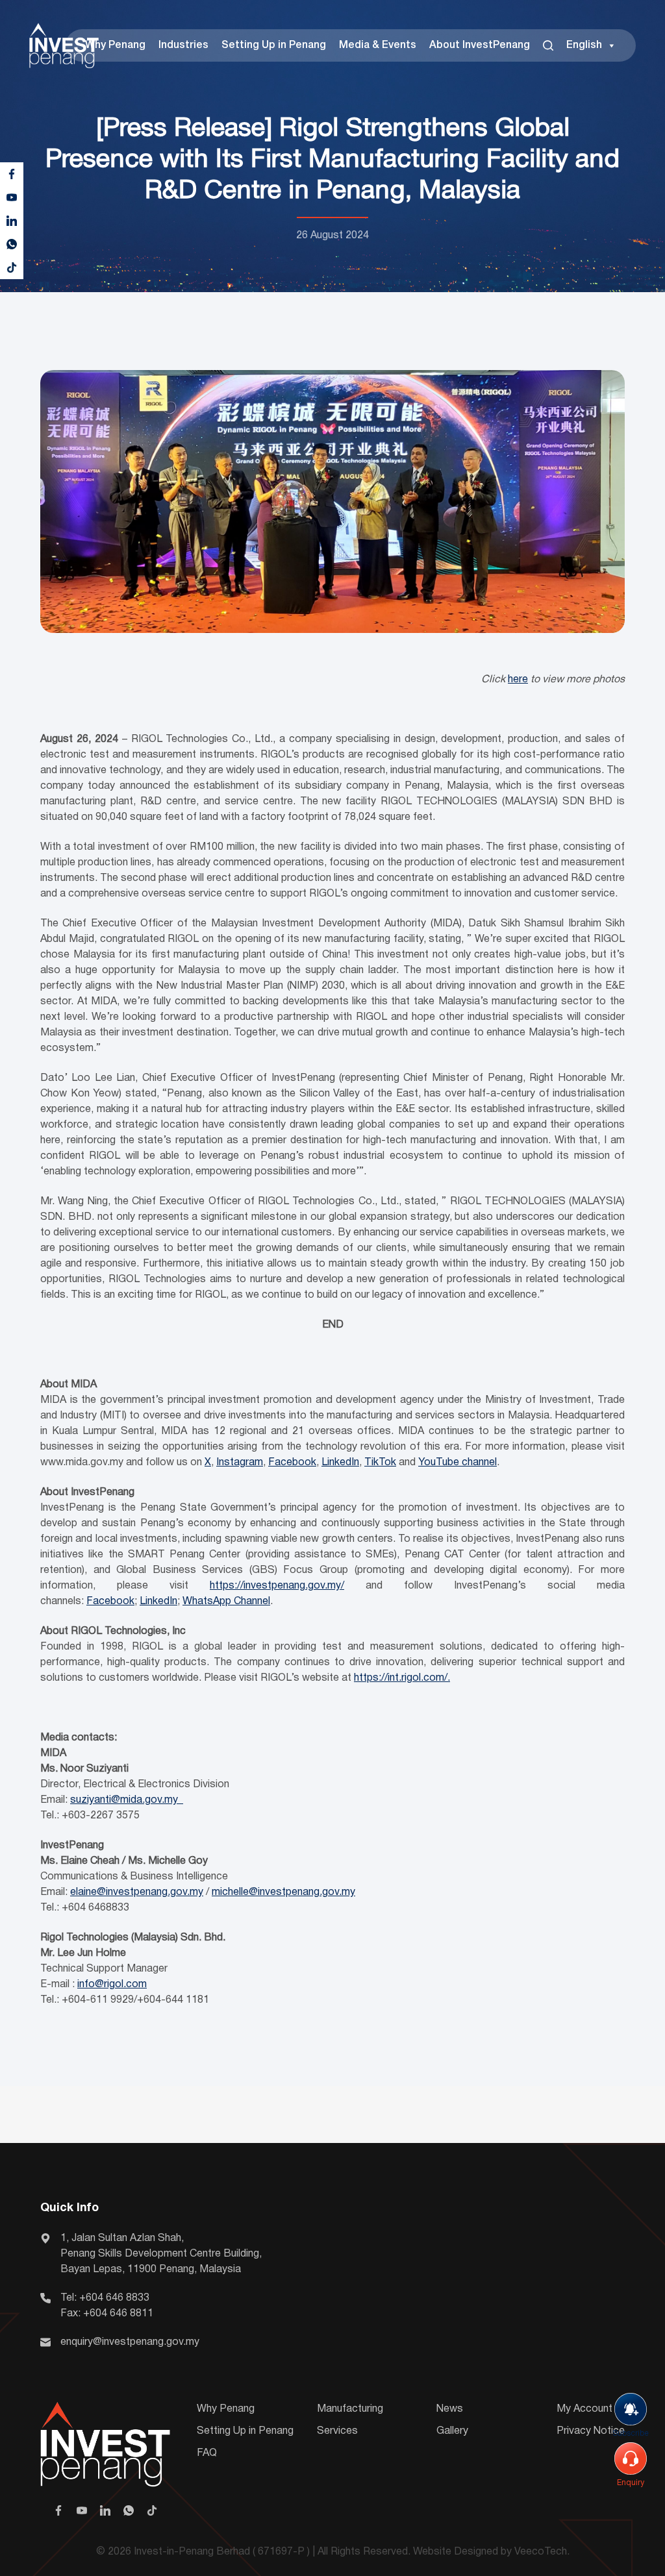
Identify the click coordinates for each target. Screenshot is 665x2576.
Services (337, 2431)
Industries (183, 45)
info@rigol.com (112, 1985)
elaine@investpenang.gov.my (137, 1892)
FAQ (207, 2453)
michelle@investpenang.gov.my (283, 1892)
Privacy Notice (591, 2431)
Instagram (240, 1463)
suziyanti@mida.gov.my (127, 1800)
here (518, 680)
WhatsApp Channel (226, 1602)
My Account (584, 2409)
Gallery (452, 2431)
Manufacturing (350, 2409)
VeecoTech (541, 2552)
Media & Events (378, 45)
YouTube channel (458, 1463)
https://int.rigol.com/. (402, 1678)
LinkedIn (340, 1463)
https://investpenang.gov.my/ (277, 1586)
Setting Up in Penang (274, 45)
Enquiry (631, 2483)
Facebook (292, 1463)
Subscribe (631, 2434)
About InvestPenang (480, 45)
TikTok (380, 1463)
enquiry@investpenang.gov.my (130, 2342)
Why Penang (115, 45)
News (450, 2409)
